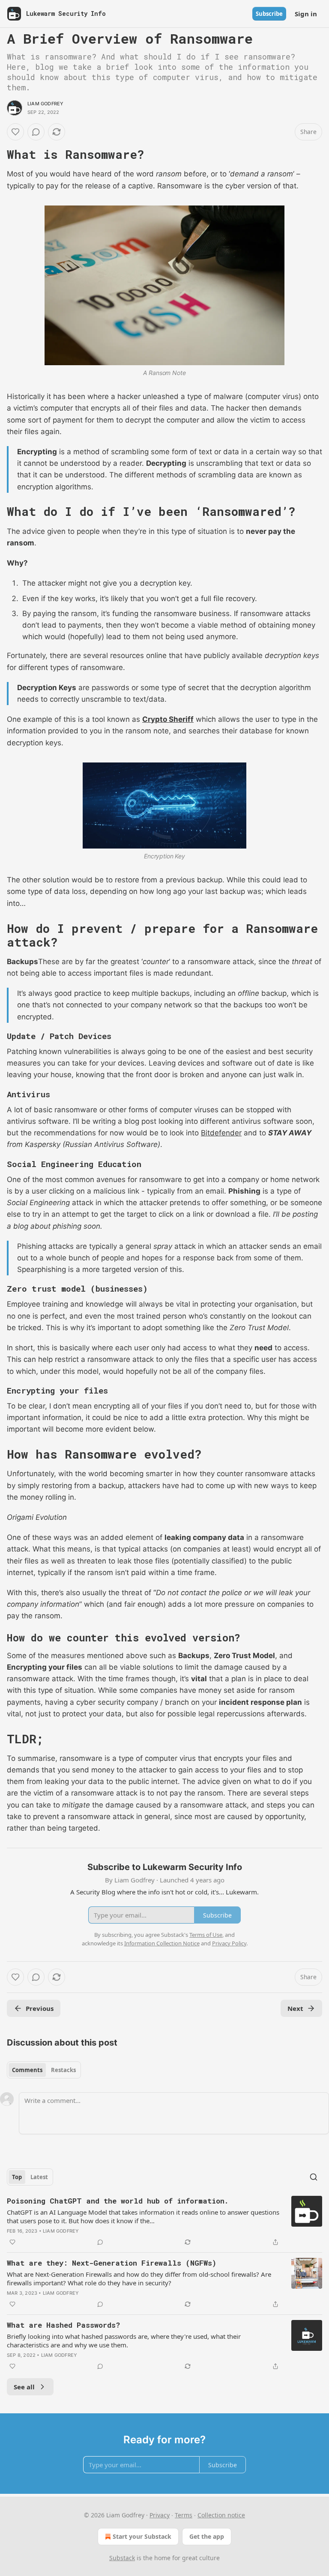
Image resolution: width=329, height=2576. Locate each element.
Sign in (306, 14)
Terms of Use (206, 1935)
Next (295, 2008)
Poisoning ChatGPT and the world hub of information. (118, 2201)
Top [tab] (17, 2177)
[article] (164, 2222)
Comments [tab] (27, 2070)
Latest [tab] (39, 2177)
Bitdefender (221, 1133)
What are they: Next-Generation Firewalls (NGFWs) (112, 2263)
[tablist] (44, 2070)
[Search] (314, 2177)
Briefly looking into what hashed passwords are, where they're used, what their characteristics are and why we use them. (124, 2341)
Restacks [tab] (63, 2070)
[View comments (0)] (36, 132)
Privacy (160, 2515)
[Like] (15, 132)
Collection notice (221, 2515)
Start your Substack (142, 2536)
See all (24, 2387)
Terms (184, 2515)
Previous (40, 2008)
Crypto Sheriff (168, 719)
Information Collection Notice (162, 1943)
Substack (122, 2558)
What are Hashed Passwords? (63, 2325)
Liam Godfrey (45, 104)
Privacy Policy (229, 1943)
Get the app (207, 2536)
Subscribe (269, 14)
